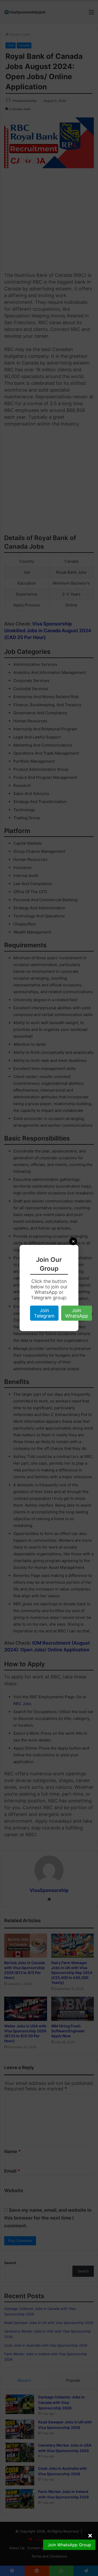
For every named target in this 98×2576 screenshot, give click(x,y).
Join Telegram (44, 1313)
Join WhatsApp (77, 1313)
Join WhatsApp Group (69, 2545)
